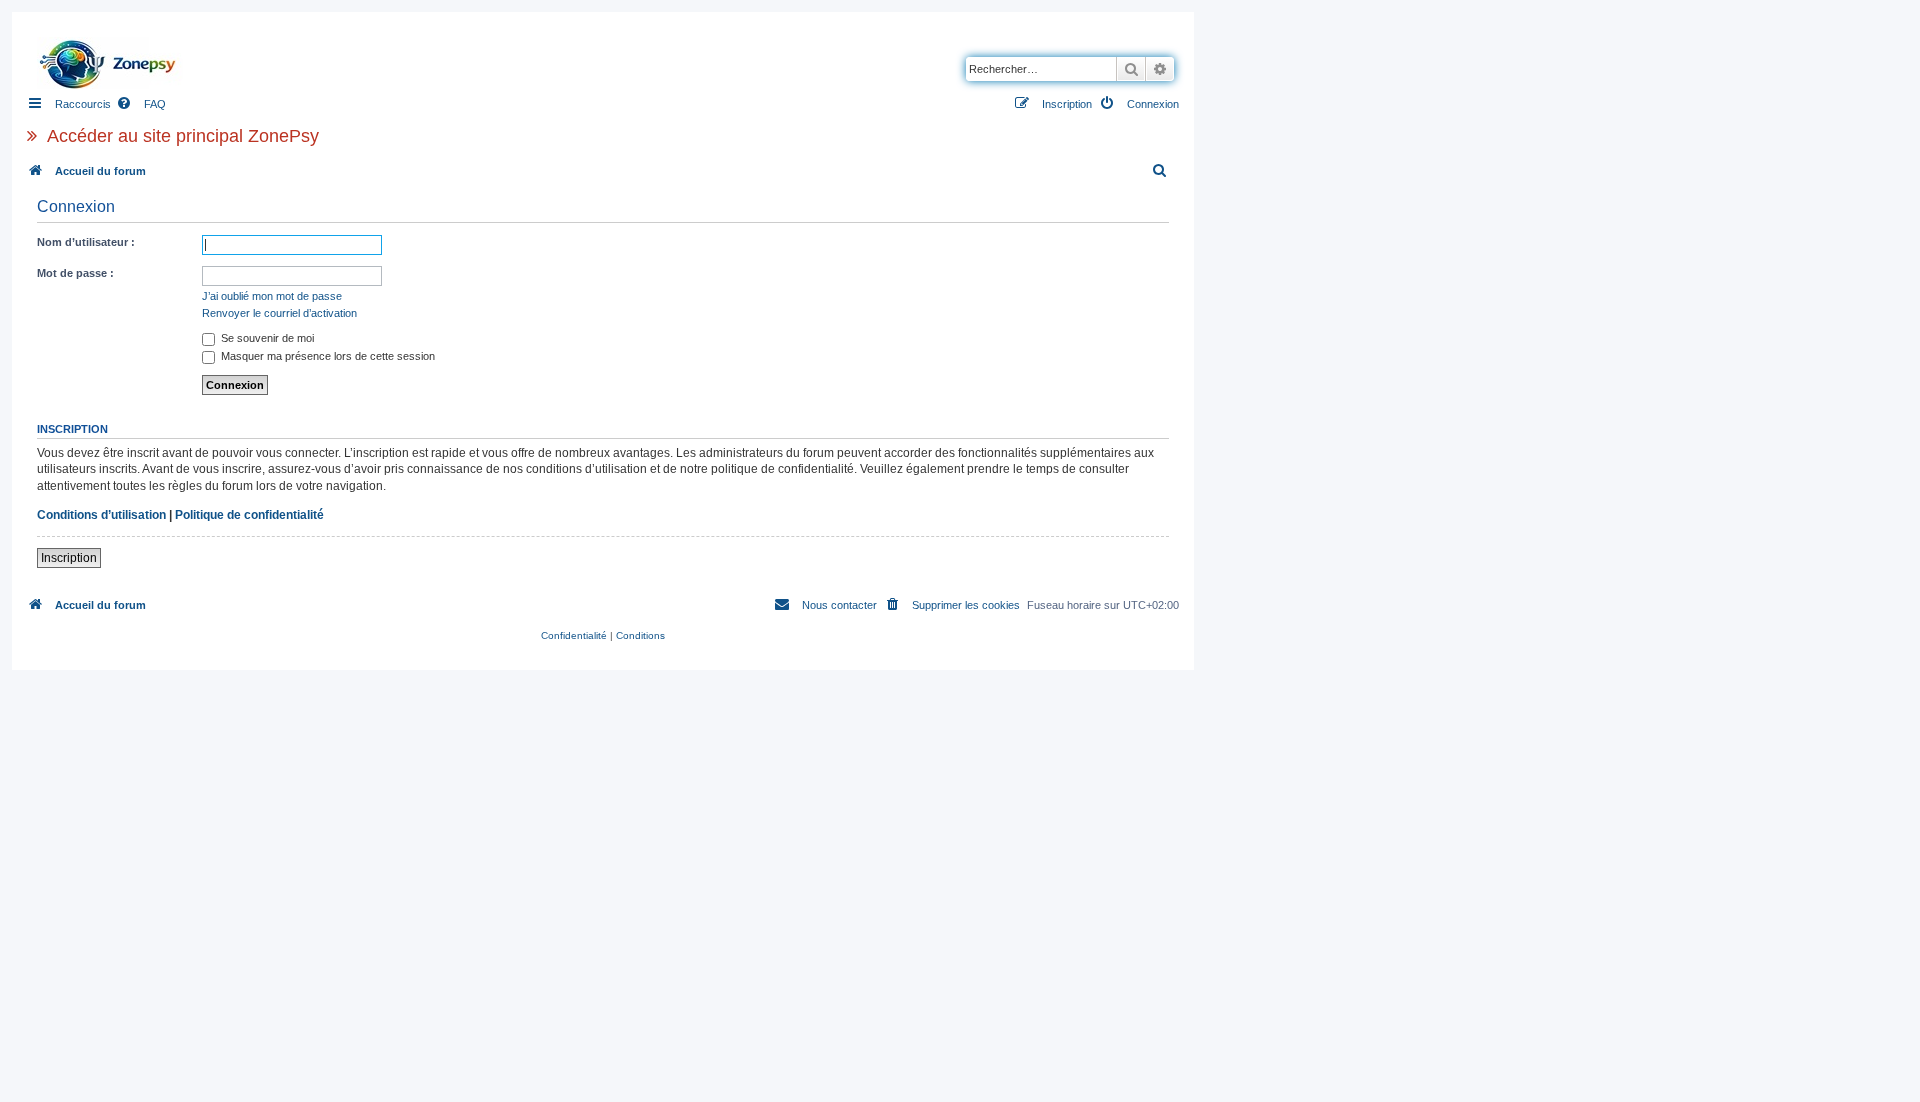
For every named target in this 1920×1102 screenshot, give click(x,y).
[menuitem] (141, 104)
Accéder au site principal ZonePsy (183, 136)
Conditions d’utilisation (101, 515)
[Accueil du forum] (113, 59)
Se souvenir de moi (266, 338)
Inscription (69, 558)
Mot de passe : (75, 273)
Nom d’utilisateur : (86, 242)
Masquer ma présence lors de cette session (326, 356)
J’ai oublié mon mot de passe (272, 296)
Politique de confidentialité (249, 515)
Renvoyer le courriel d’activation (279, 313)
